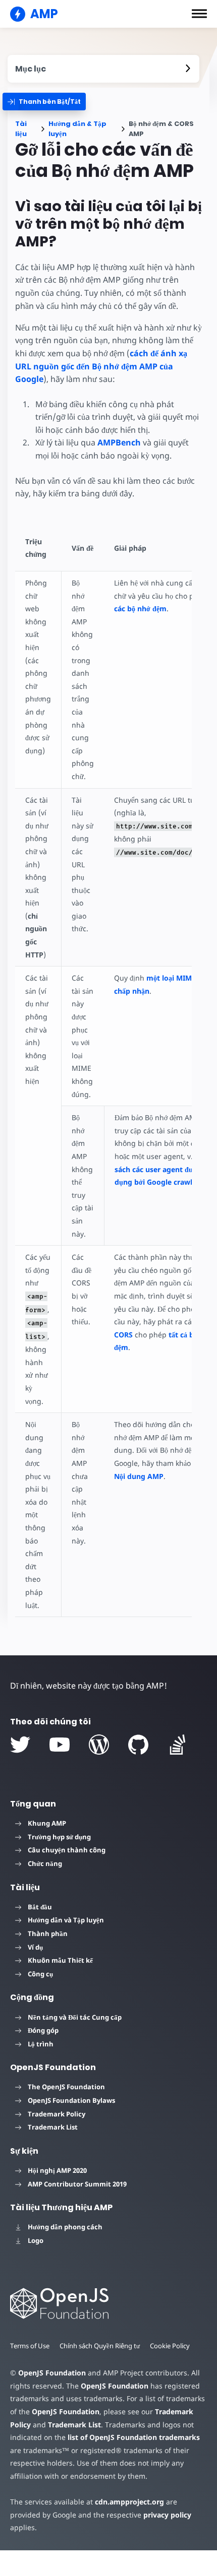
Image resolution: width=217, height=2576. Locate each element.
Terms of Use (30, 2346)
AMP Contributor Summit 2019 (77, 2184)
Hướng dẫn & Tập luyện (77, 129)
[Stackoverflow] (178, 1745)
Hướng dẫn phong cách (65, 2227)
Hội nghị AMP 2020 (57, 2170)
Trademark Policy (57, 2114)
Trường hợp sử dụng (59, 1837)
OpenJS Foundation (52, 2373)
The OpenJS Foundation (66, 2087)
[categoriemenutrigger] (44, 102)
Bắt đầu (40, 1907)
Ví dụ (35, 1947)
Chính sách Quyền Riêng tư (100, 2346)
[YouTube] (60, 1745)
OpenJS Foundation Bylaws (71, 2100)
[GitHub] (138, 1745)
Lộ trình (41, 2044)
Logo (36, 2240)
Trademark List (53, 2127)
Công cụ (40, 1974)
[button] (199, 14)
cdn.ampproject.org (129, 2502)
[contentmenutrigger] (103, 69)
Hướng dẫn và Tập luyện (66, 1920)
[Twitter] (20, 1745)
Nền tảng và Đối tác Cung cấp (75, 2017)
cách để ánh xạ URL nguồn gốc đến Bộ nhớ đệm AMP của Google (101, 366)
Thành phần (48, 1934)
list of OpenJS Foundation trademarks (134, 2437)
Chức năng (45, 1863)
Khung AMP (47, 1823)
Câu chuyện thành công (67, 1850)
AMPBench (119, 442)
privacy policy (167, 2515)
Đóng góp (43, 2030)
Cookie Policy (170, 2346)
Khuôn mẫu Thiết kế (60, 1960)
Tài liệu (21, 129)
